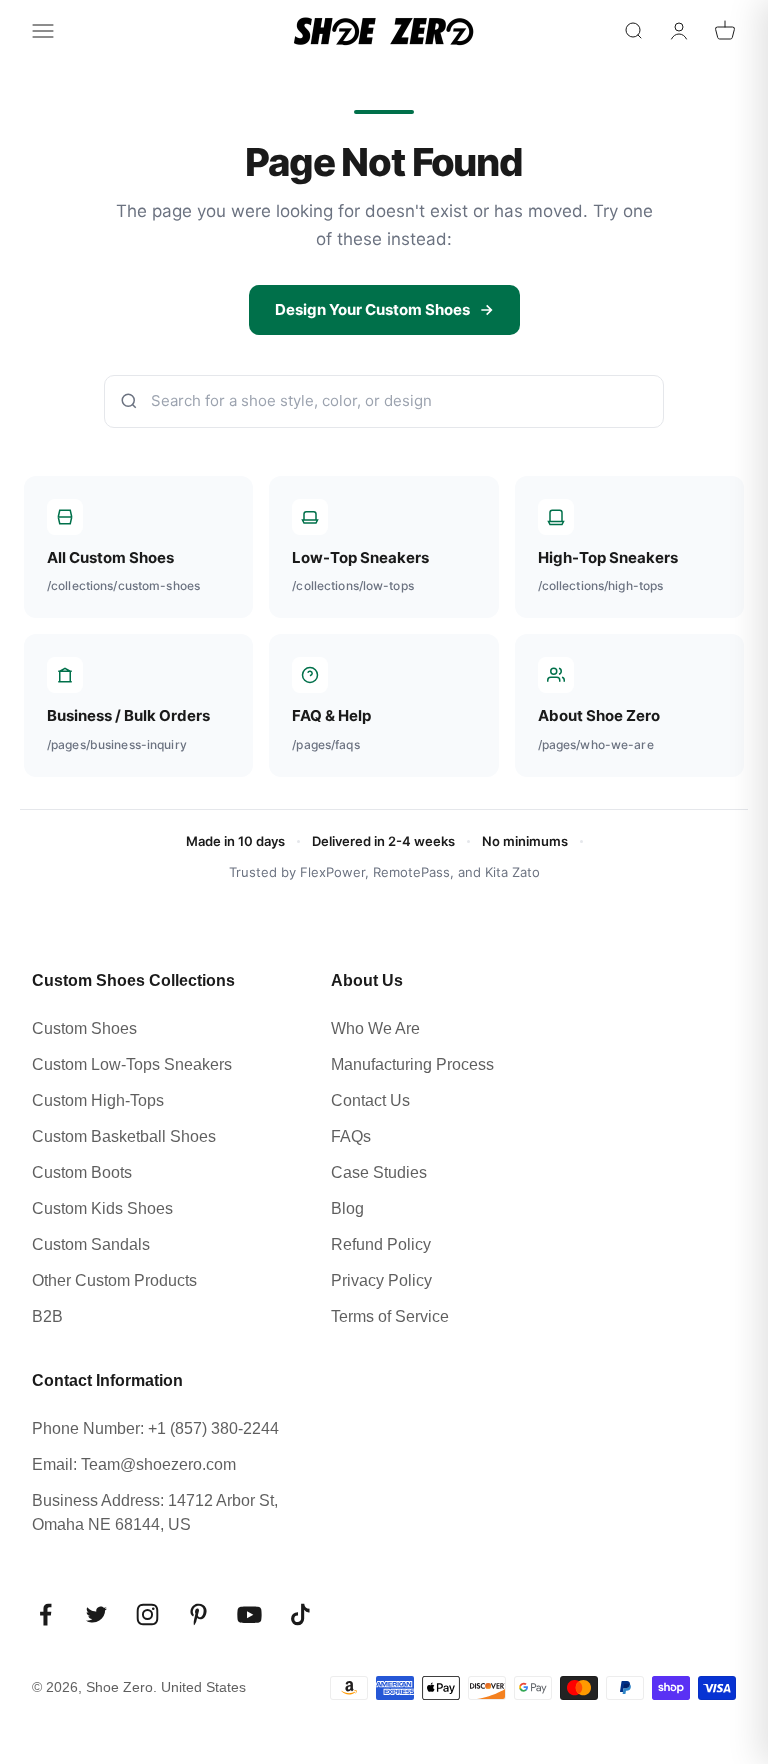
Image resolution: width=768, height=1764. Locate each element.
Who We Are (375, 1028)
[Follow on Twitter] (96, 1614)
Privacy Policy (381, 1280)
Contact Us (370, 1100)
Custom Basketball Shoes (124, 1136)
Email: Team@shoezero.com (134, 1464)
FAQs (351, 1136)
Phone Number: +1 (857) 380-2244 (155, 1428)
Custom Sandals (91, 1244)
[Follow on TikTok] (300, 1614)
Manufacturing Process (412, 1064)
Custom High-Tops (98, 1100)
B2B (47, 1316)
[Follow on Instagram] (147, 1614)
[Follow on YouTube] (249, 1614)
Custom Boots (82, 1172)
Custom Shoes (84, 1028)
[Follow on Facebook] (45, 1614)
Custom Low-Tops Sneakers (132, 1064)
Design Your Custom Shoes (372, 309)
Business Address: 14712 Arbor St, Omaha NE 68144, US (155, 1512)
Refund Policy (381, 1244)
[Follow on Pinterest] (198, 1614)
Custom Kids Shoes (102, 1208)
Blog (347, 1208)
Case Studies (379, 1172)
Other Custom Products (114, 1280)
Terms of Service (390, 1316)
